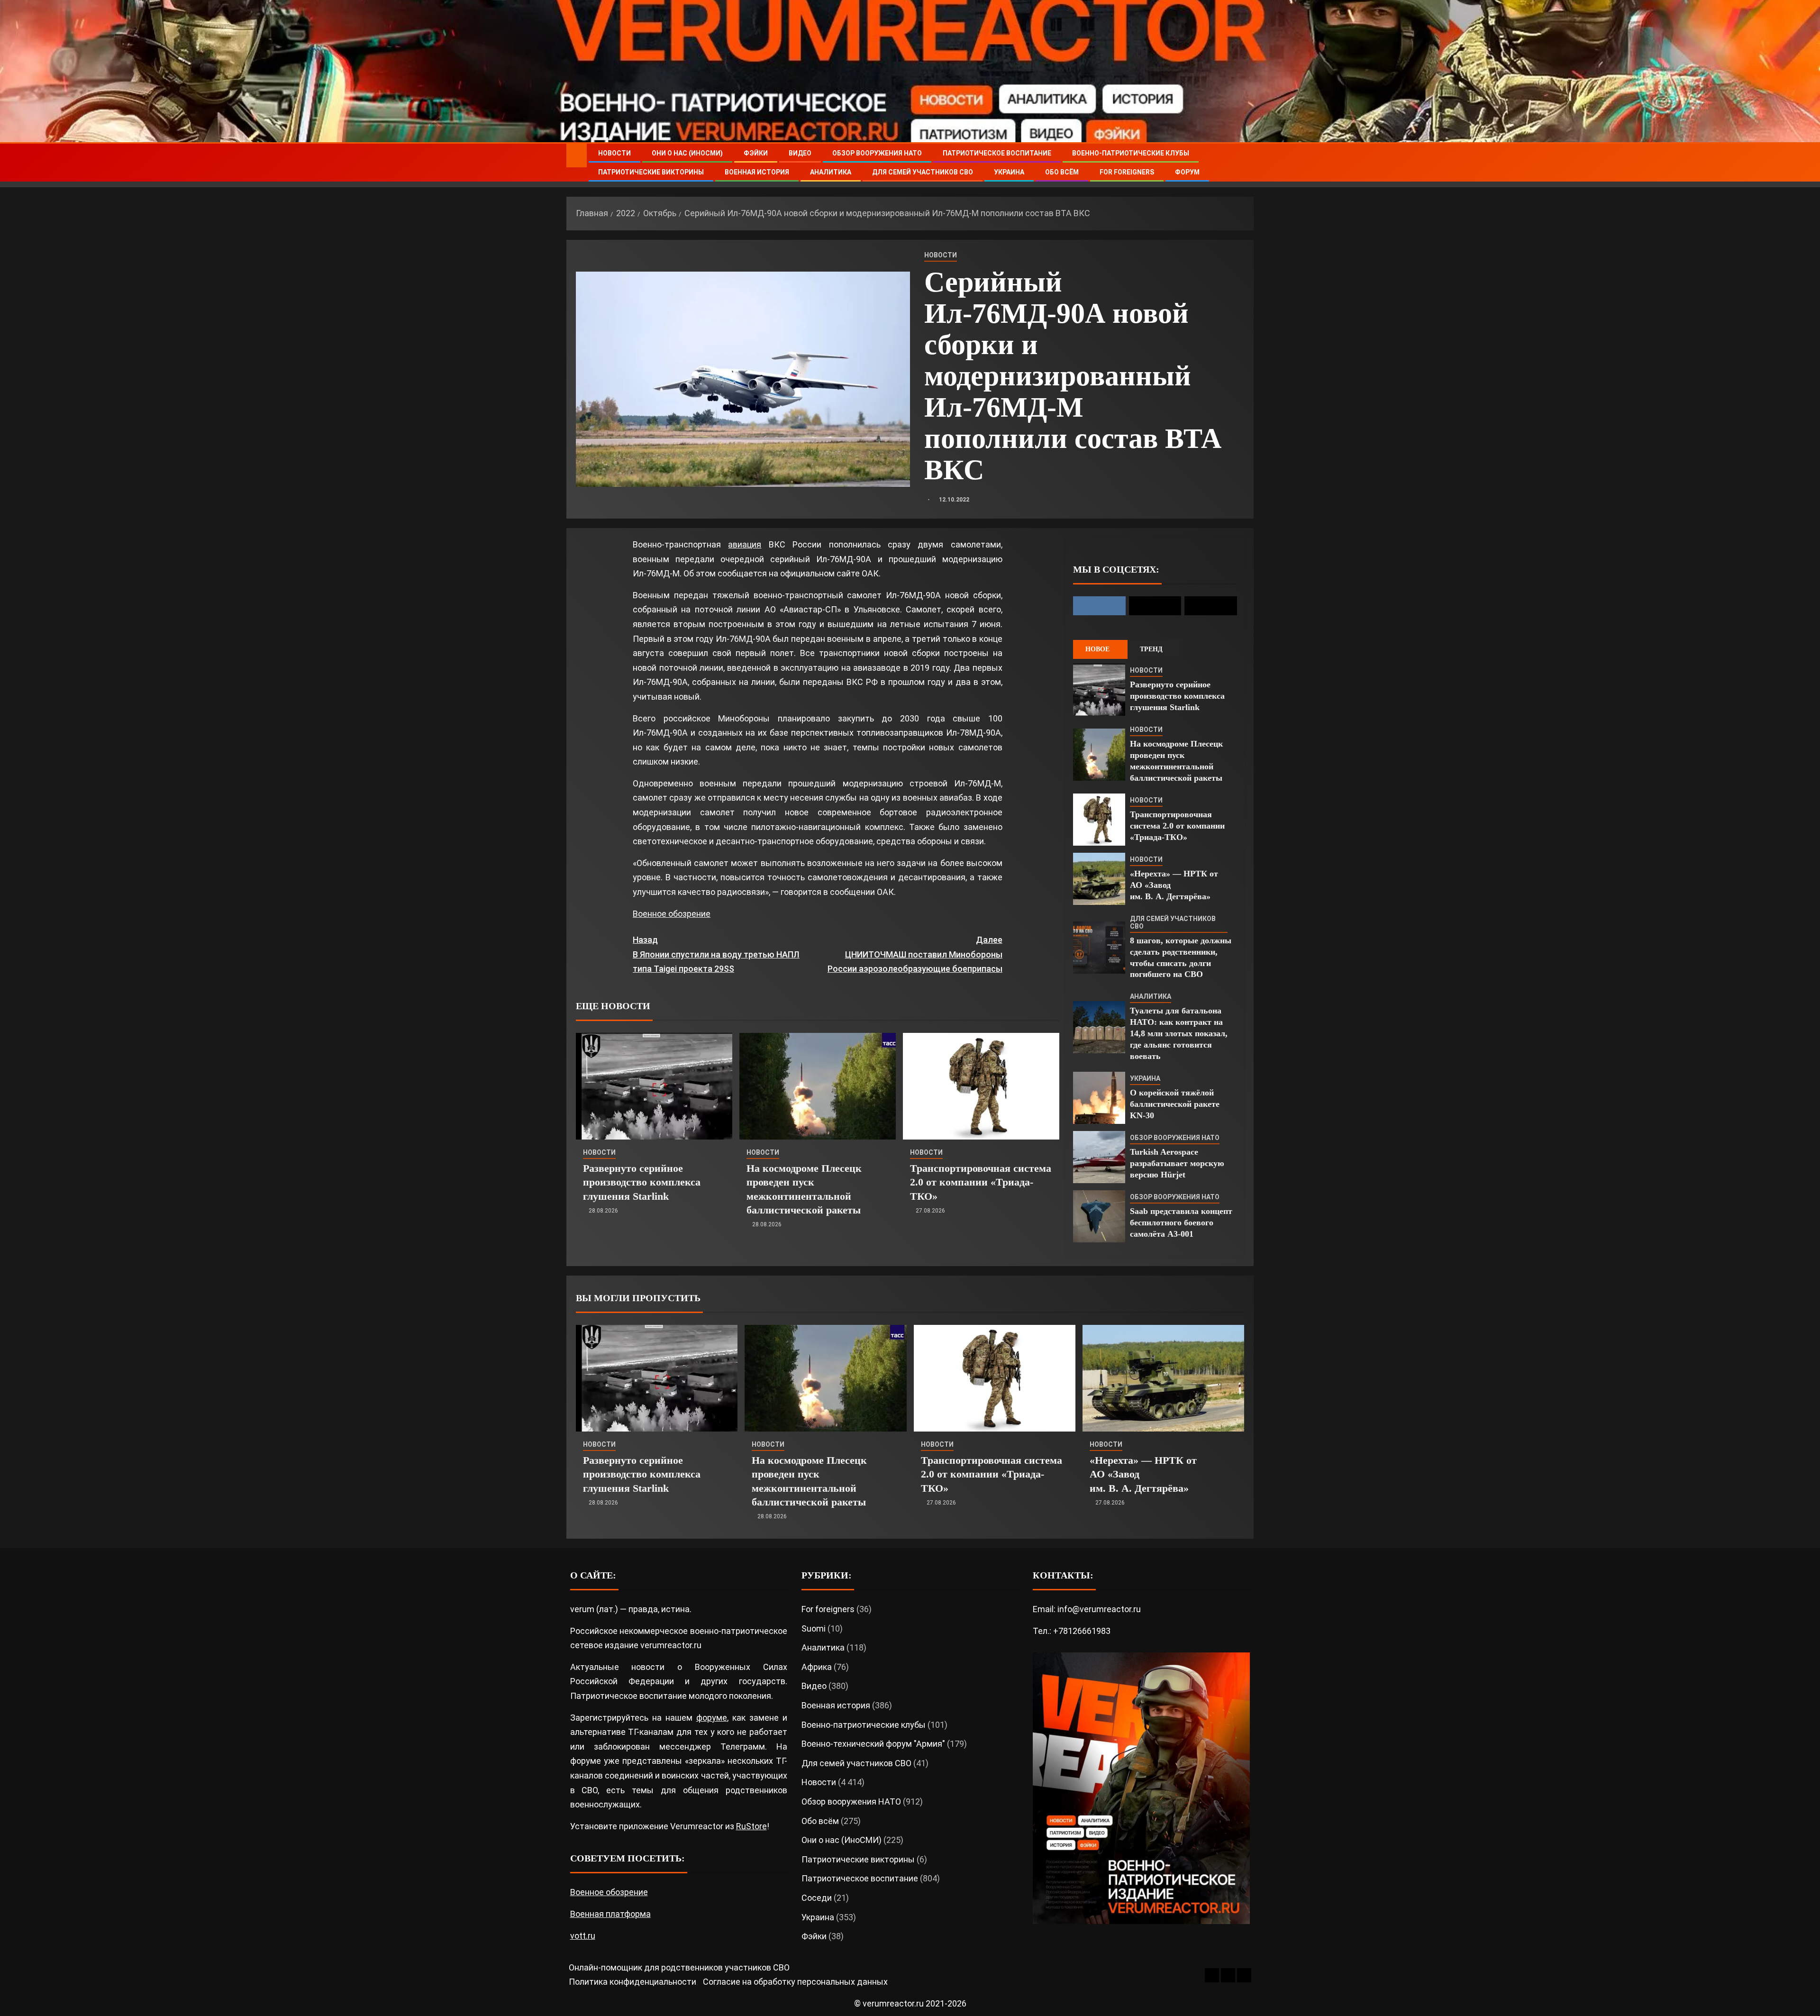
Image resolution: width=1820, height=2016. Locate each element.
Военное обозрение (672, 914)
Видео (800, 153)
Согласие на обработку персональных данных (795, 1982)
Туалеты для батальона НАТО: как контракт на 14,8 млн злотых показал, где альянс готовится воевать (1179, 1033)
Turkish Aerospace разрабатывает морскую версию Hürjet (1177, 1163)
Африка (817, 1667)
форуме (712, 1718)
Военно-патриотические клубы (1131, 153)
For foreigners (1127, 172)
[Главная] (577, 155)
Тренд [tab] (1151, 649)
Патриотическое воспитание (997, 153)
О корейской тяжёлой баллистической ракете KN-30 (1175, 1104)
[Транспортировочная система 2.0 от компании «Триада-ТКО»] (981, 1086)
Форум (1187, 172)
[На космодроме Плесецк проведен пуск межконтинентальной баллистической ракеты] (818, 1086)
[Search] (1245, 163)
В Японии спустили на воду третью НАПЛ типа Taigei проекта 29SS (716, 954)
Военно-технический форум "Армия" (873, 1744)
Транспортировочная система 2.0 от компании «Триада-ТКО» (981, 1182)
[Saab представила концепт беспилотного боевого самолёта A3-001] (1099, 1216)
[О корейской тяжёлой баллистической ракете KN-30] (1099, 1098)
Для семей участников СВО (923, 172)
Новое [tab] (1097, 649)
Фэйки (756, 153)
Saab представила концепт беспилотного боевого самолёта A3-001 (1181, 1222)
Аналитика (831, 172)
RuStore (751, 1826)
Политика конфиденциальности (632, 1982)
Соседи (817, 1898)
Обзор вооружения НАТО (877, 153)
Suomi (814, 1628)
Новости (614, 153)
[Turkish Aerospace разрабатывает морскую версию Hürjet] (1099, 1157)
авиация (745, 544)
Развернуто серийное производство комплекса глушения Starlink (642, 1182)
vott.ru (583, 1936)
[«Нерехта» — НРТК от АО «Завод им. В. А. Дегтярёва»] (1099, 879)
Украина (1009, 172)
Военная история (757, 172)
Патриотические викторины (651, 172)
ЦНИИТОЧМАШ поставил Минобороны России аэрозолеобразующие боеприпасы (915, 954)
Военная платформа (610, 1914)
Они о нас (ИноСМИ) (687, 153)
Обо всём (1062, 172)
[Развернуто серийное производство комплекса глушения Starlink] (654, 1086)
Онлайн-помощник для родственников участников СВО (679, 1967)
